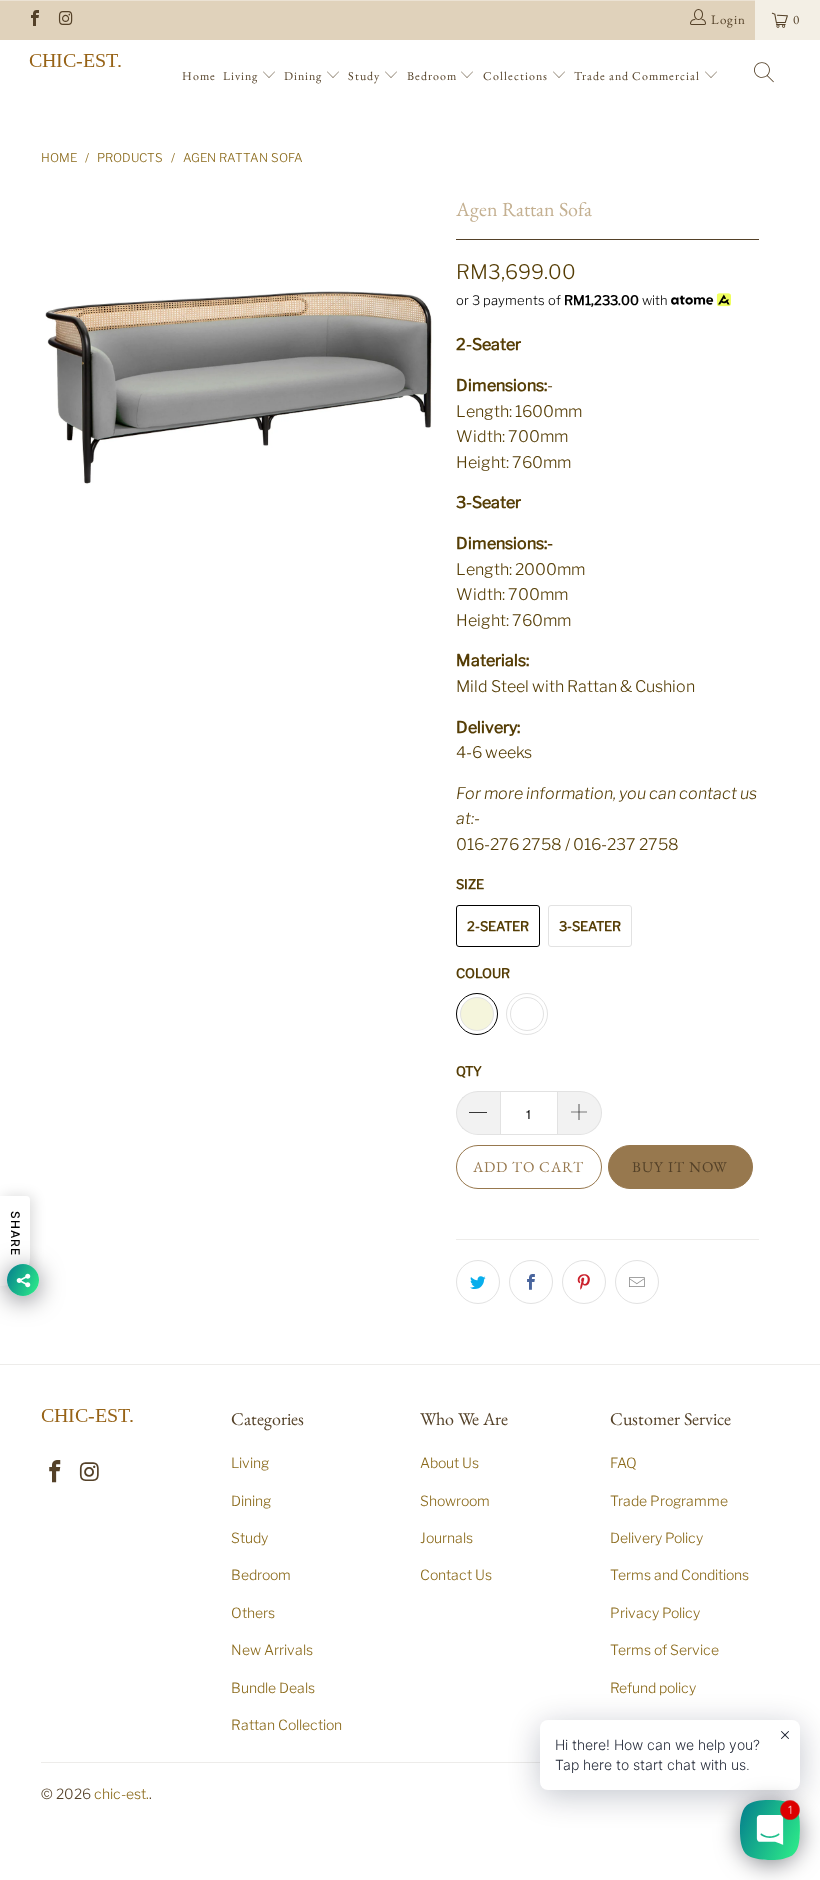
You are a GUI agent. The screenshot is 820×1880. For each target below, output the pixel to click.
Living (242, 76)
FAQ (623, 1462)
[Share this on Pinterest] (584, 1282)
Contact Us (456, 1574)
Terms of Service (664, 1649)
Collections (517, 76)
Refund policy (653, 1687)
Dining (304, 76)
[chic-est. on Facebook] (34, 20)
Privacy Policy (655, 1612)
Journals (446, 1537)
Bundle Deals (273, 1687)
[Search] (765, 75)
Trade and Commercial (638, 76)
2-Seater (498, 926)
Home (199, 76)
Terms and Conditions (679, 1574)
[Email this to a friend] (637, 1282)
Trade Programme (669, 1500)
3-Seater (590, 926)
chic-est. (75, 60)
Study (365, 76)
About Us (449, 1462)
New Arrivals (272, 1649)
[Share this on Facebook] (531, 1282)
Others (253, 1612)
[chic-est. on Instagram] (65, 20)
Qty (469, 1071)
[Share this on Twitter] (478, 1282)
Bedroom (433, 76)
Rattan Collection (286, 1724)
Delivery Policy (656, 1537)
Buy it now (680, 1166)
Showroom (455, 1500)
